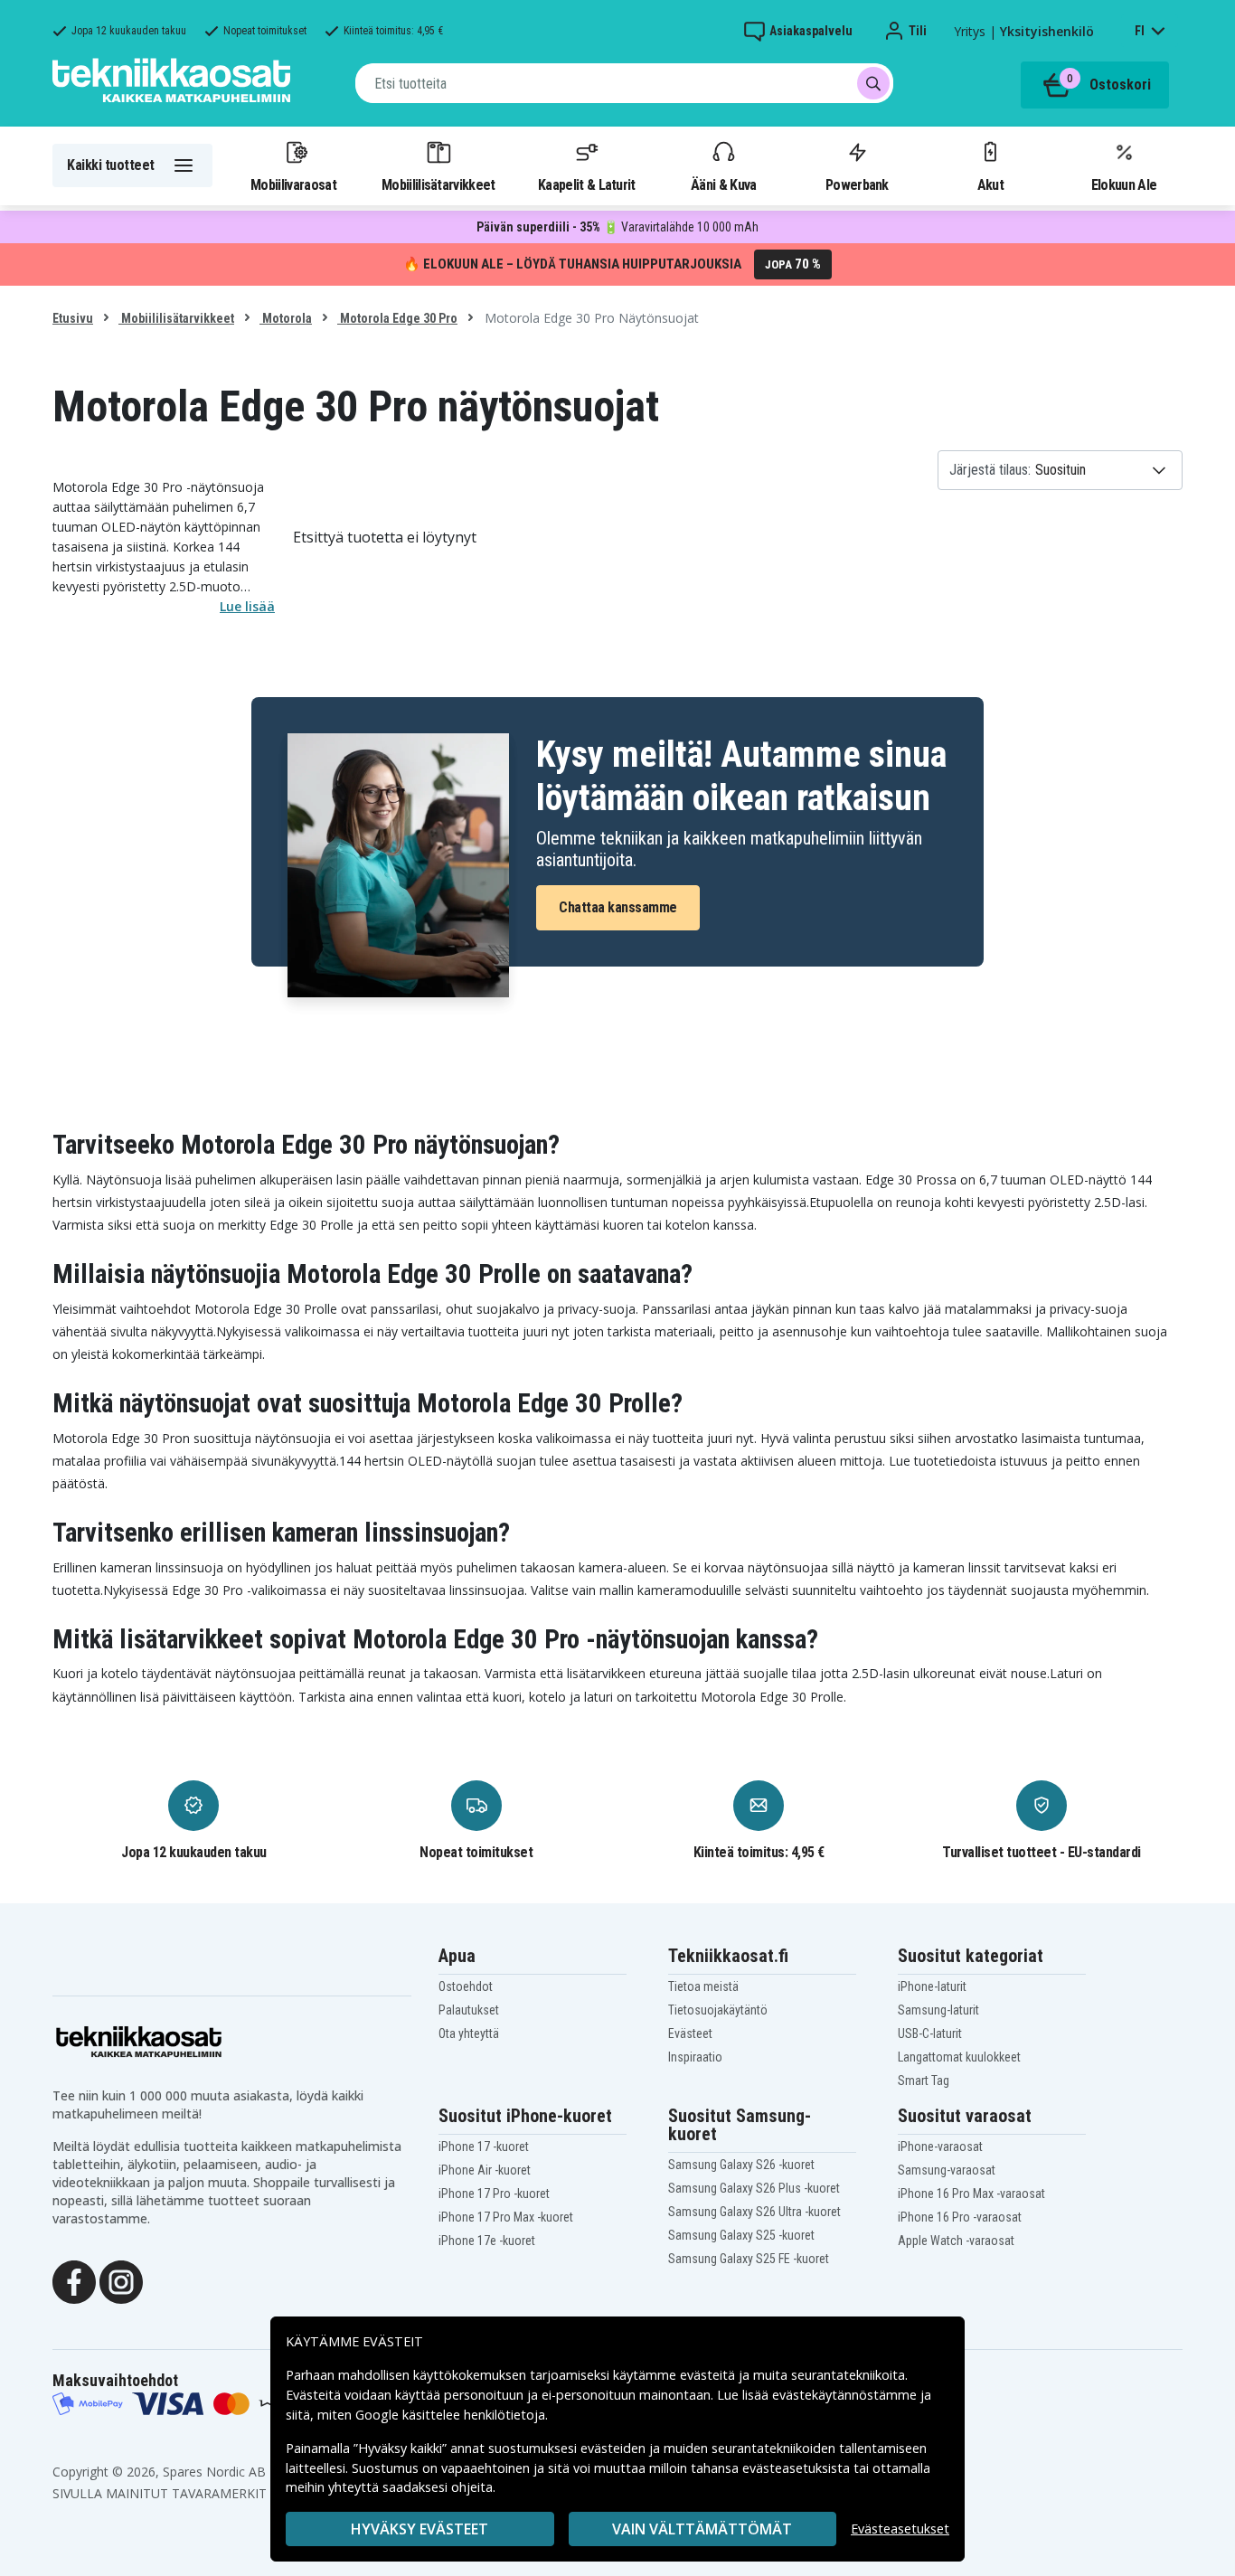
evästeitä (709, 2375)
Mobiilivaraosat (293, 184)
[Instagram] (121, 2280)
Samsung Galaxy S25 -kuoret (741, 2235)
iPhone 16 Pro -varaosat (960, 2217)
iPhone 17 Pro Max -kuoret (506, 2217)
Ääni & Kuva (723, 184)
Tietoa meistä (703, 1986)
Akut (990, 184)
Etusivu (73, 318)
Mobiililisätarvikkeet (438, 184)
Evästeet (690, 2033)
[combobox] (624, 83)
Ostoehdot (466, 1986)
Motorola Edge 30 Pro (397, 318)
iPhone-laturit (932, 1986)
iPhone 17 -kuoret (484, 2147)
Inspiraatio (695, 2057)
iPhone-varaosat (940, 2147)
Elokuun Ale (1124, 184)
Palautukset (469, 2010)
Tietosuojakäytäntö (718, 2010)
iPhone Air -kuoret (485, 2170)
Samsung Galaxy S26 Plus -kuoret (754, 2188)
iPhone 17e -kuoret (487, 2241)
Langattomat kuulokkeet (959, 2057)
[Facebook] (74, 2280)
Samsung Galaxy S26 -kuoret (741, 2165)
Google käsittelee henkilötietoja (450, 2415)
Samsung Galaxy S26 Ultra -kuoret (754, 2212)
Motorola (286, 318)
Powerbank (857, 184)
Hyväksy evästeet (420, 2529)
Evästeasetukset (900, 2529)
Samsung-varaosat (947, 2170)
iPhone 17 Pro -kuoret (494, 2194)
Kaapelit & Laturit (587, 184)
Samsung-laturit (938, 2010)
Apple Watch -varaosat (956, 2241)
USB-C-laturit (930, 2033)
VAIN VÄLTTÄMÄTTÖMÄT (702, 2529)
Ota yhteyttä (469, 2033)
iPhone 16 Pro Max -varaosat (971, 2194)
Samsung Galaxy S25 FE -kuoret (749, 2259)
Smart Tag (924, 2081)
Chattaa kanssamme (618, 907)
